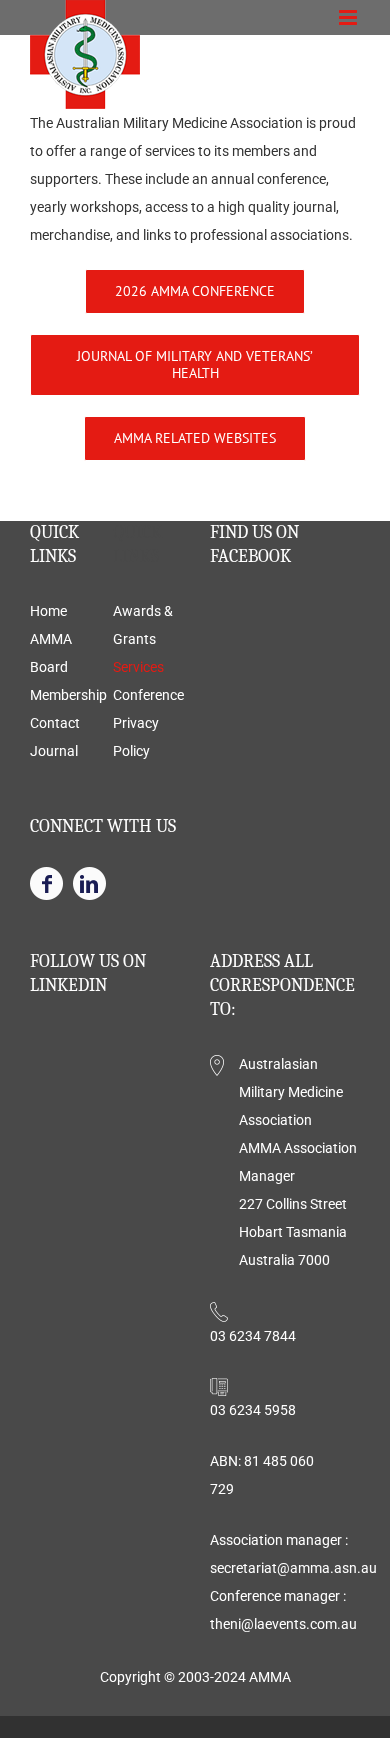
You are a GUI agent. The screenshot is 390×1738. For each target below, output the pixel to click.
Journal (54, 751)
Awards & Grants (143, 625)
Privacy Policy (136, 737)
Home (48, 611)
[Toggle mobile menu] (349, 17)
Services (138, 667)
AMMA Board (51, 653)
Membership (64, 695)
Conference (147, 695)
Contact (55, 723)
